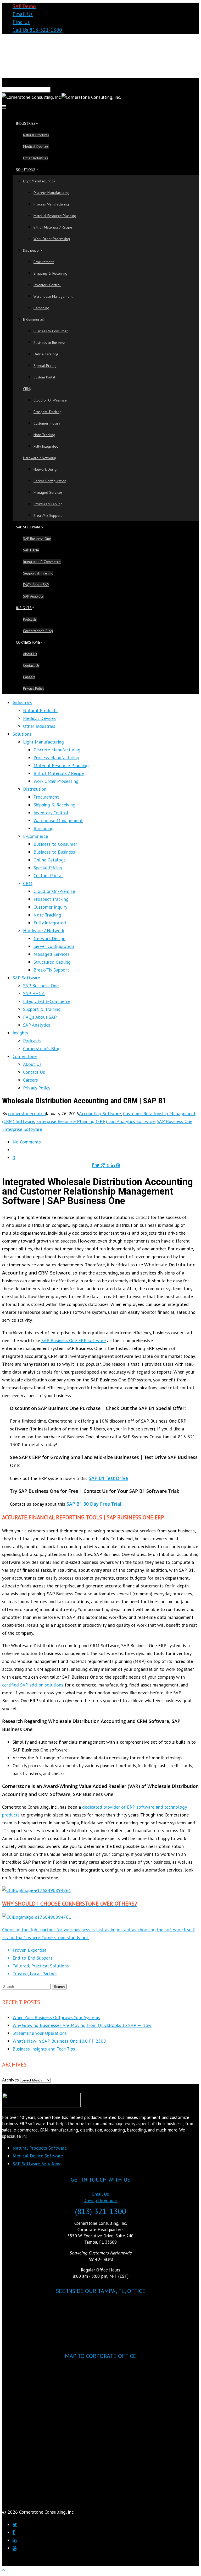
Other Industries (36, 158)
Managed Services (48, 492)
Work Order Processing (52, 239)
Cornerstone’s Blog (38, 631)
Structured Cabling (48, 504)
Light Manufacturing (38, 181)
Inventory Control (47, 285)
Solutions (26, 170)
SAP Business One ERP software (74, 1340)
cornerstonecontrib (27, 1113)
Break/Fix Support (48, 516)
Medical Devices (36, 147)
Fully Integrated (46, 446)
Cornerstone (28, 642)
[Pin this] (118, 1165)
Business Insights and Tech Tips (44, 2049)
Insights (24, 608)
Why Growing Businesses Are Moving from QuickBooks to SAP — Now (82, 2025)
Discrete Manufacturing (51, 193)
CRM (27, 389)
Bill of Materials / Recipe (53, 227)
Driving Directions (100, 2200)
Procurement (44, 262)
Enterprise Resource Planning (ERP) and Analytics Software (95, 1121)
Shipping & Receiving (50, 273)
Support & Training (38, 573)
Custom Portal (44, 377)
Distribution (32, 250)
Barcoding (41, 308)
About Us (30, 654)
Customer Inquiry (47, 423)
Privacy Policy (34, 688)
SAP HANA (31, 550)
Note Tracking (44, 435)
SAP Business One (37, 539)
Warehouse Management (53, 296)
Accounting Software (100, 1113)
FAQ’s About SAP (36, 585)
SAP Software (29, 527)
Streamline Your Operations (40, 2033)
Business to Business (49, 343)
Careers (29, 677)
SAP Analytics (33, 596)
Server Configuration (50, 481)
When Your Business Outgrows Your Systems (56, 2017)
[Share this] (94, 1165)
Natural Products (36, 135)
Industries (26, 123)
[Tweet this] (98, 1165)
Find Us (21, 22)
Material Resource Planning (55, 216)
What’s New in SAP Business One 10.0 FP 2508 (59, 2041)
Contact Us (31, 665)
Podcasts (30, 619)
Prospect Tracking (48, 412)
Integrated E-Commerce (42, 562)
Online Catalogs (46, 354)
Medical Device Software (38, 2156)
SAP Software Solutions (36, 2164)
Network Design (46, 469)
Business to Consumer (51, 331)
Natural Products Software (40, 2148)
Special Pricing (45, 366)
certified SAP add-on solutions (33, 1685)
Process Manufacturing (51, 204)
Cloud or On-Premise (50, 400)
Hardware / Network (39, 458)
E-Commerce (33, 319)
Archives (10, 2080)
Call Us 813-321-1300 (37, 30)
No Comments (27, 1142)
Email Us (23, 14)
